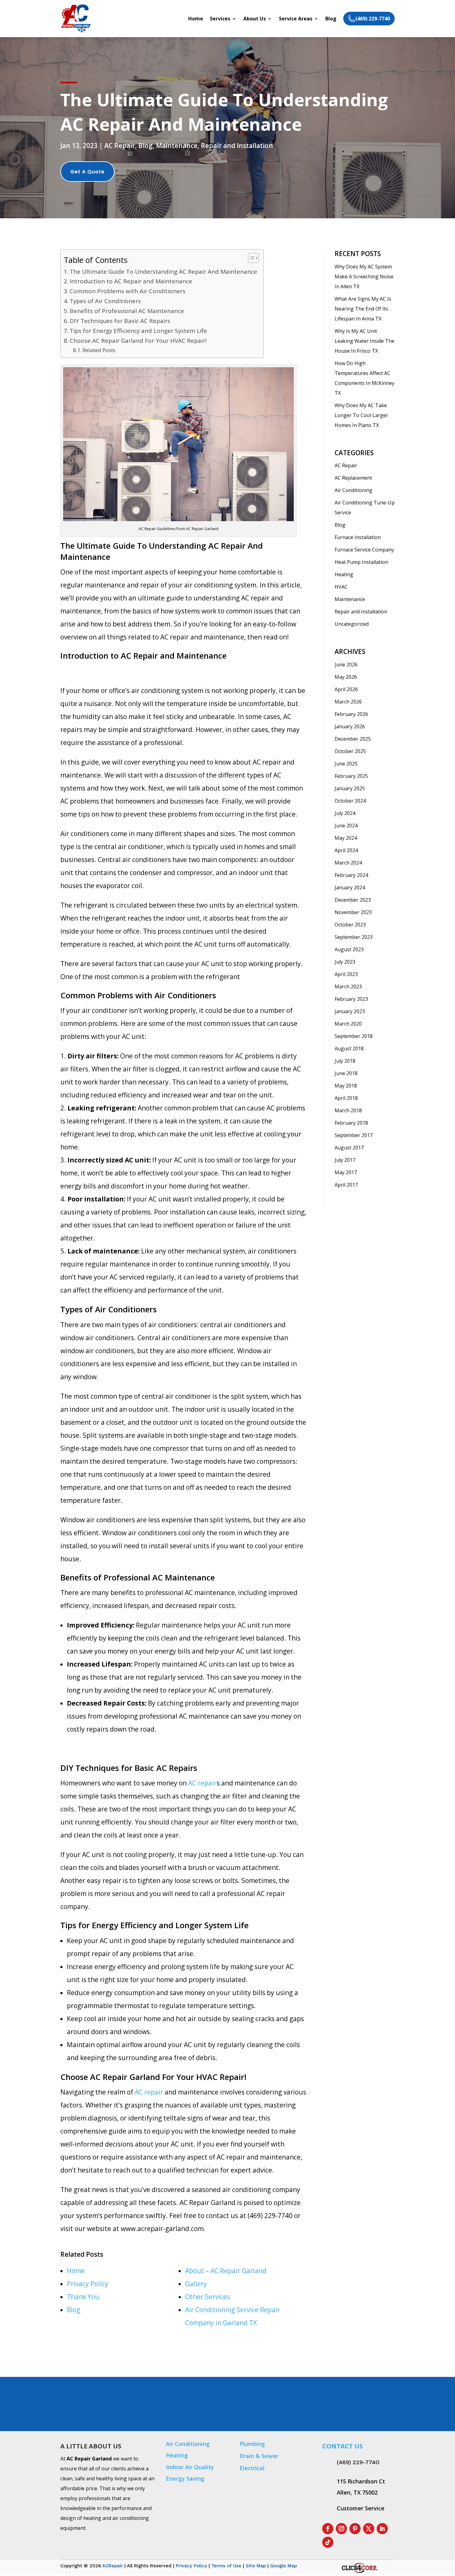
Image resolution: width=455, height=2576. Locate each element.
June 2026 (346, 665)
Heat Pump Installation (361, 562)
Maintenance (177, 146)
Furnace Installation (358, 537)
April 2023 (346, 974)
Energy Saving (185, 2478)
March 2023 (348, 987)
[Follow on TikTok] (328, 2542)
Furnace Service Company (364, 550)
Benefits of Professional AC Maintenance (127, 311)
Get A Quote (87, 172)
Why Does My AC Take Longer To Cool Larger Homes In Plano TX (361, 415)
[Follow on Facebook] (328, 2529)
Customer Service (361, 2508)
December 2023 (353, 900)
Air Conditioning (353, 490)
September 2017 (354, 1135)
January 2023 (350, 1011)
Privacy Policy (191, 2566)
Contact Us (374, 2405)
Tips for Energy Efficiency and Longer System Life (138, 331)
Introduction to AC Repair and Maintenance (131, 281)
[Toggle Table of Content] (250, 258)
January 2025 (350, 788)
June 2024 (346, 826)
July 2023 (345, 962)
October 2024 (350, 801)
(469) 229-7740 (358, 2462)
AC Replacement (353, 478)
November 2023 (353, 912)
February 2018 (351, 1123)
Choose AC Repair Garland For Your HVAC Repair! (138, 341)
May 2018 (346, 1086)
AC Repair (120, 146)
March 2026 (348, 702)
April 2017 (346, 1185)
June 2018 (346, 1073)
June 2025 (346, 764)
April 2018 (346, 1098)
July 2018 (345, 1061)
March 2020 (348, 1024)
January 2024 (350, 887)
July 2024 (345, 813)
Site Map (256, 2566)
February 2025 (351, 776)
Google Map (284, 2566)
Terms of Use (226, 2566)
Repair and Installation (237, 146)
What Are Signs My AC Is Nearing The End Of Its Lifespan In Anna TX (363, 309)
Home (196, 19)
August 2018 (349, 1048)
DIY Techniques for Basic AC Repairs (120, 321)
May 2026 (346, 677)
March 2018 (348, 1110)
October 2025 (350, 751)
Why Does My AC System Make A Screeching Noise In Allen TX (364, 277)
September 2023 (354, 937)
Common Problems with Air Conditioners (128, 291)
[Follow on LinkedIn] (382, 2529)
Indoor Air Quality (190, 2467)
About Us (255, 19)
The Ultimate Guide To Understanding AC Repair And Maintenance (163, 272)
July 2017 (345, 1160)
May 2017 (346, 1172)
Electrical (252, 2468)
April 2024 (346, 850)
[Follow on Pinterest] (355, 2529)
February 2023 (351, 999)
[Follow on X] (369, 2529)
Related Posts (99, 350)
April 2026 (346, 689)
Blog (331, 19)
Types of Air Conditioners (105, 301)
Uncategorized (352, 624)
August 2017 (349, 1148)
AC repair (202, 1783)
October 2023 (350, 925)
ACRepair (113, 2566)
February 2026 (351, 714)
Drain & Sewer (259, 2456)
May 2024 (346, 838)
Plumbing (252, 2444)
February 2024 (351, 875)
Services (220, 19)
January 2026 (350, 726)
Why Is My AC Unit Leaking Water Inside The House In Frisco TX (364, 341)
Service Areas (296, 19)
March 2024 (348, 863)
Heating (344, 574)
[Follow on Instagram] (341, 2529)
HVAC (341, 587)
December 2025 (353, 739)
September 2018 (354, 1036)
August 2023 (349, 949)
